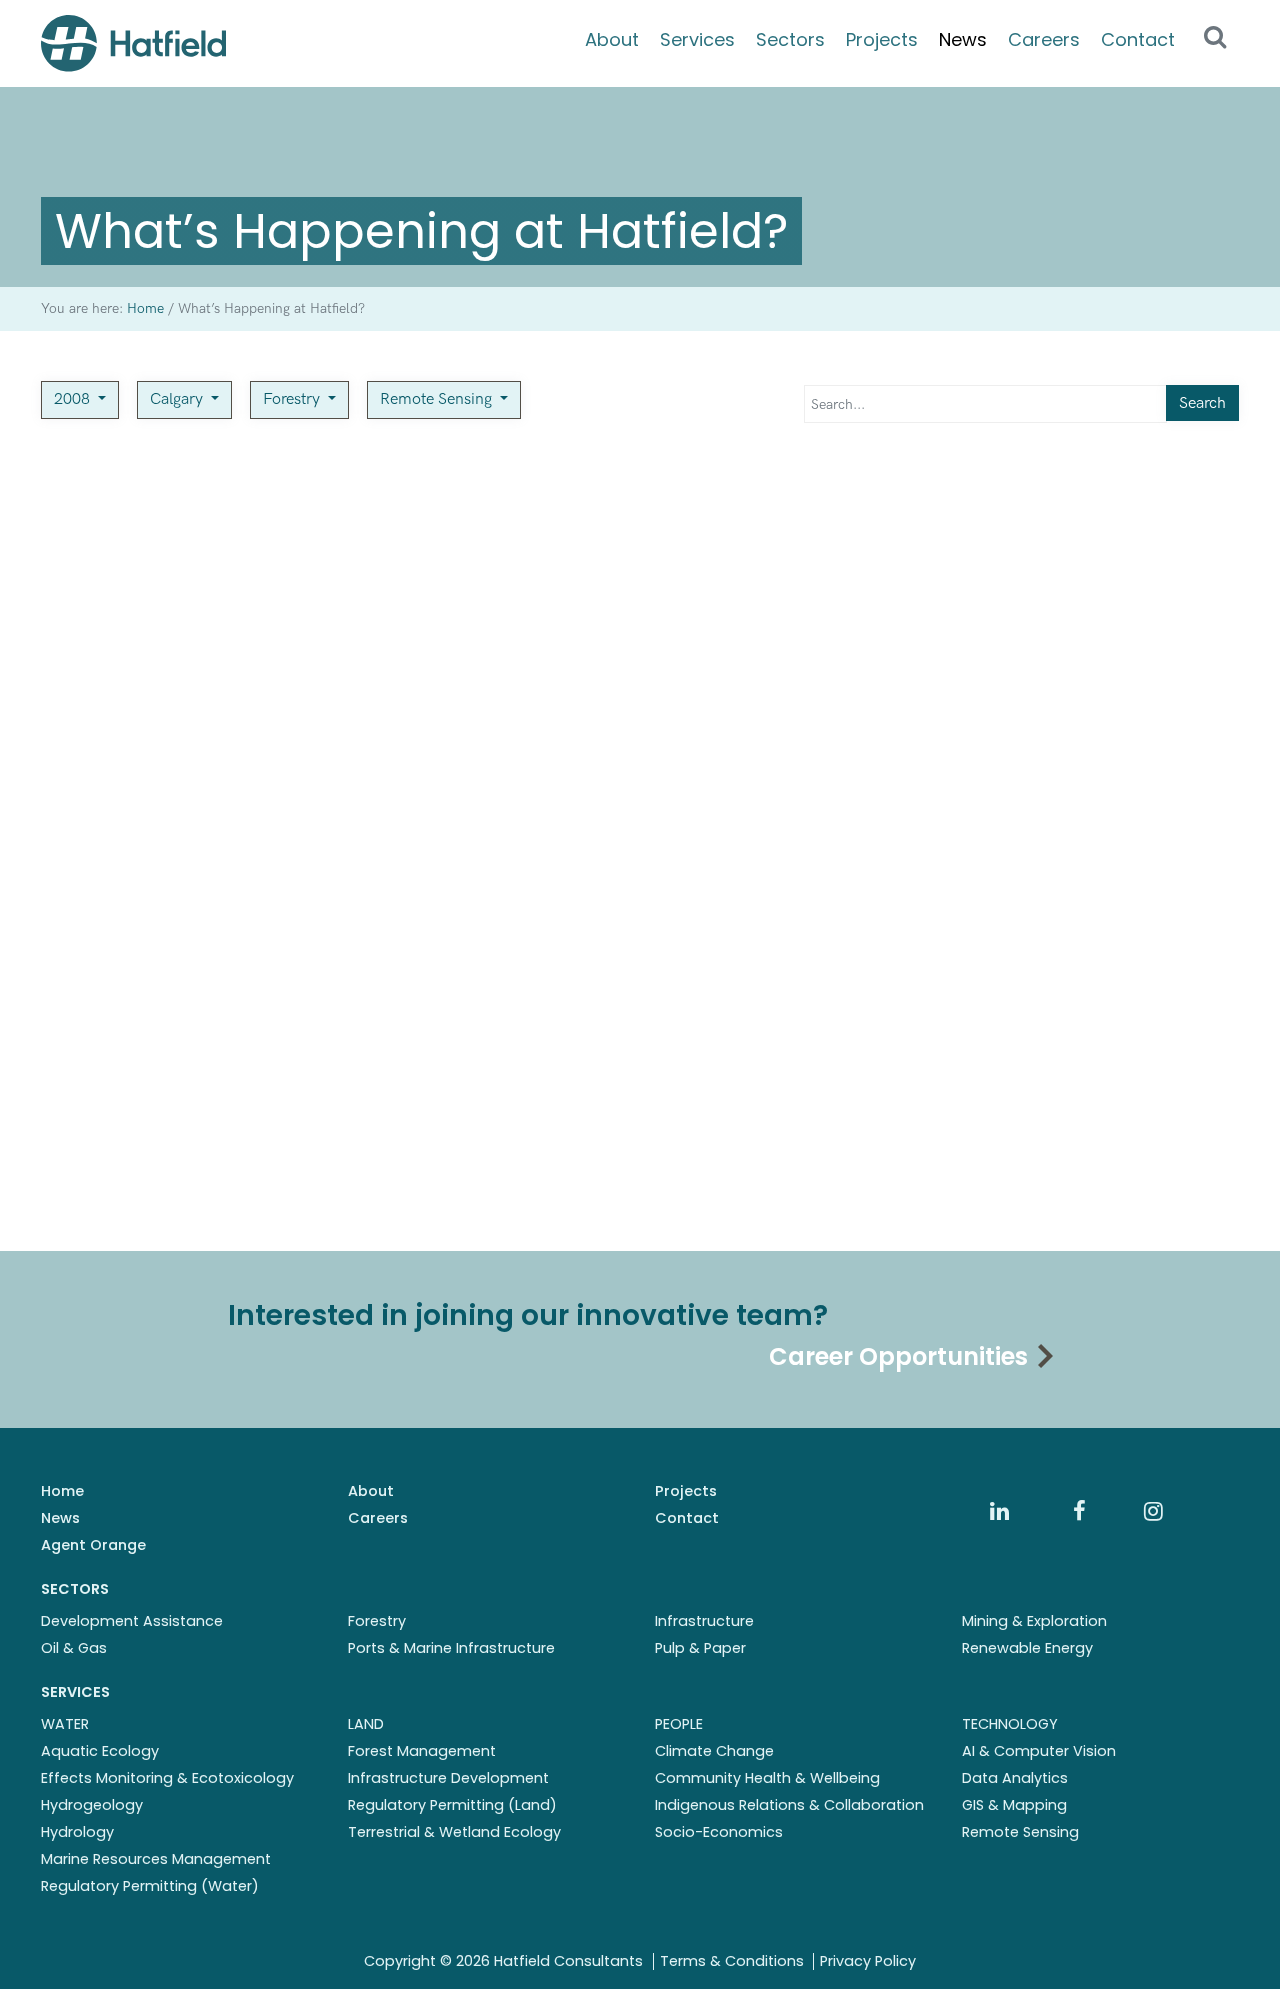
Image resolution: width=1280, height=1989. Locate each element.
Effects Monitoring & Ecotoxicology (167, 1778)
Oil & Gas (74, 1648)
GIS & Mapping (1014, 1805)
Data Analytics (1015, 1778)
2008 (74, 399)
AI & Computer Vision (1039, 1751)
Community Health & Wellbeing (767, 1778)
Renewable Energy (1027, 1648)
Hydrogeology (92, 1805)
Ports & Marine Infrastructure (451, 1648)
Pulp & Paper (700, 1648)
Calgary (178, 399)
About (612, 39)
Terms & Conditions (732, 1961)
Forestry (293, 399)
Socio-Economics (719, 1832)
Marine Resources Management (156, 1859)
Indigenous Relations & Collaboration (789, 1805)
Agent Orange (93, 1545)
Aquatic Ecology (100, 1751)
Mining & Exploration (1034, 1621)
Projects (882, 39)
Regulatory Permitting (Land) (452, 1805)
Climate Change (714, 1751)
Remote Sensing (438, 399)
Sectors (790, 39)
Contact (1138, 39)
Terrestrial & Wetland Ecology (454, 1832)
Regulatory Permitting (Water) (150, 1886)
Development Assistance (132, 1621)
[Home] (133, 43)
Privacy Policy (868, 1961)
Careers (1044, 39)
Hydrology (77, 1832)
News (963, 39)
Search (1202, 403)
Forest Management (422, 1751)
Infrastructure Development (448, 1778)
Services (697, 39)
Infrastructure (704, 1621)
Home (62, 1491)
